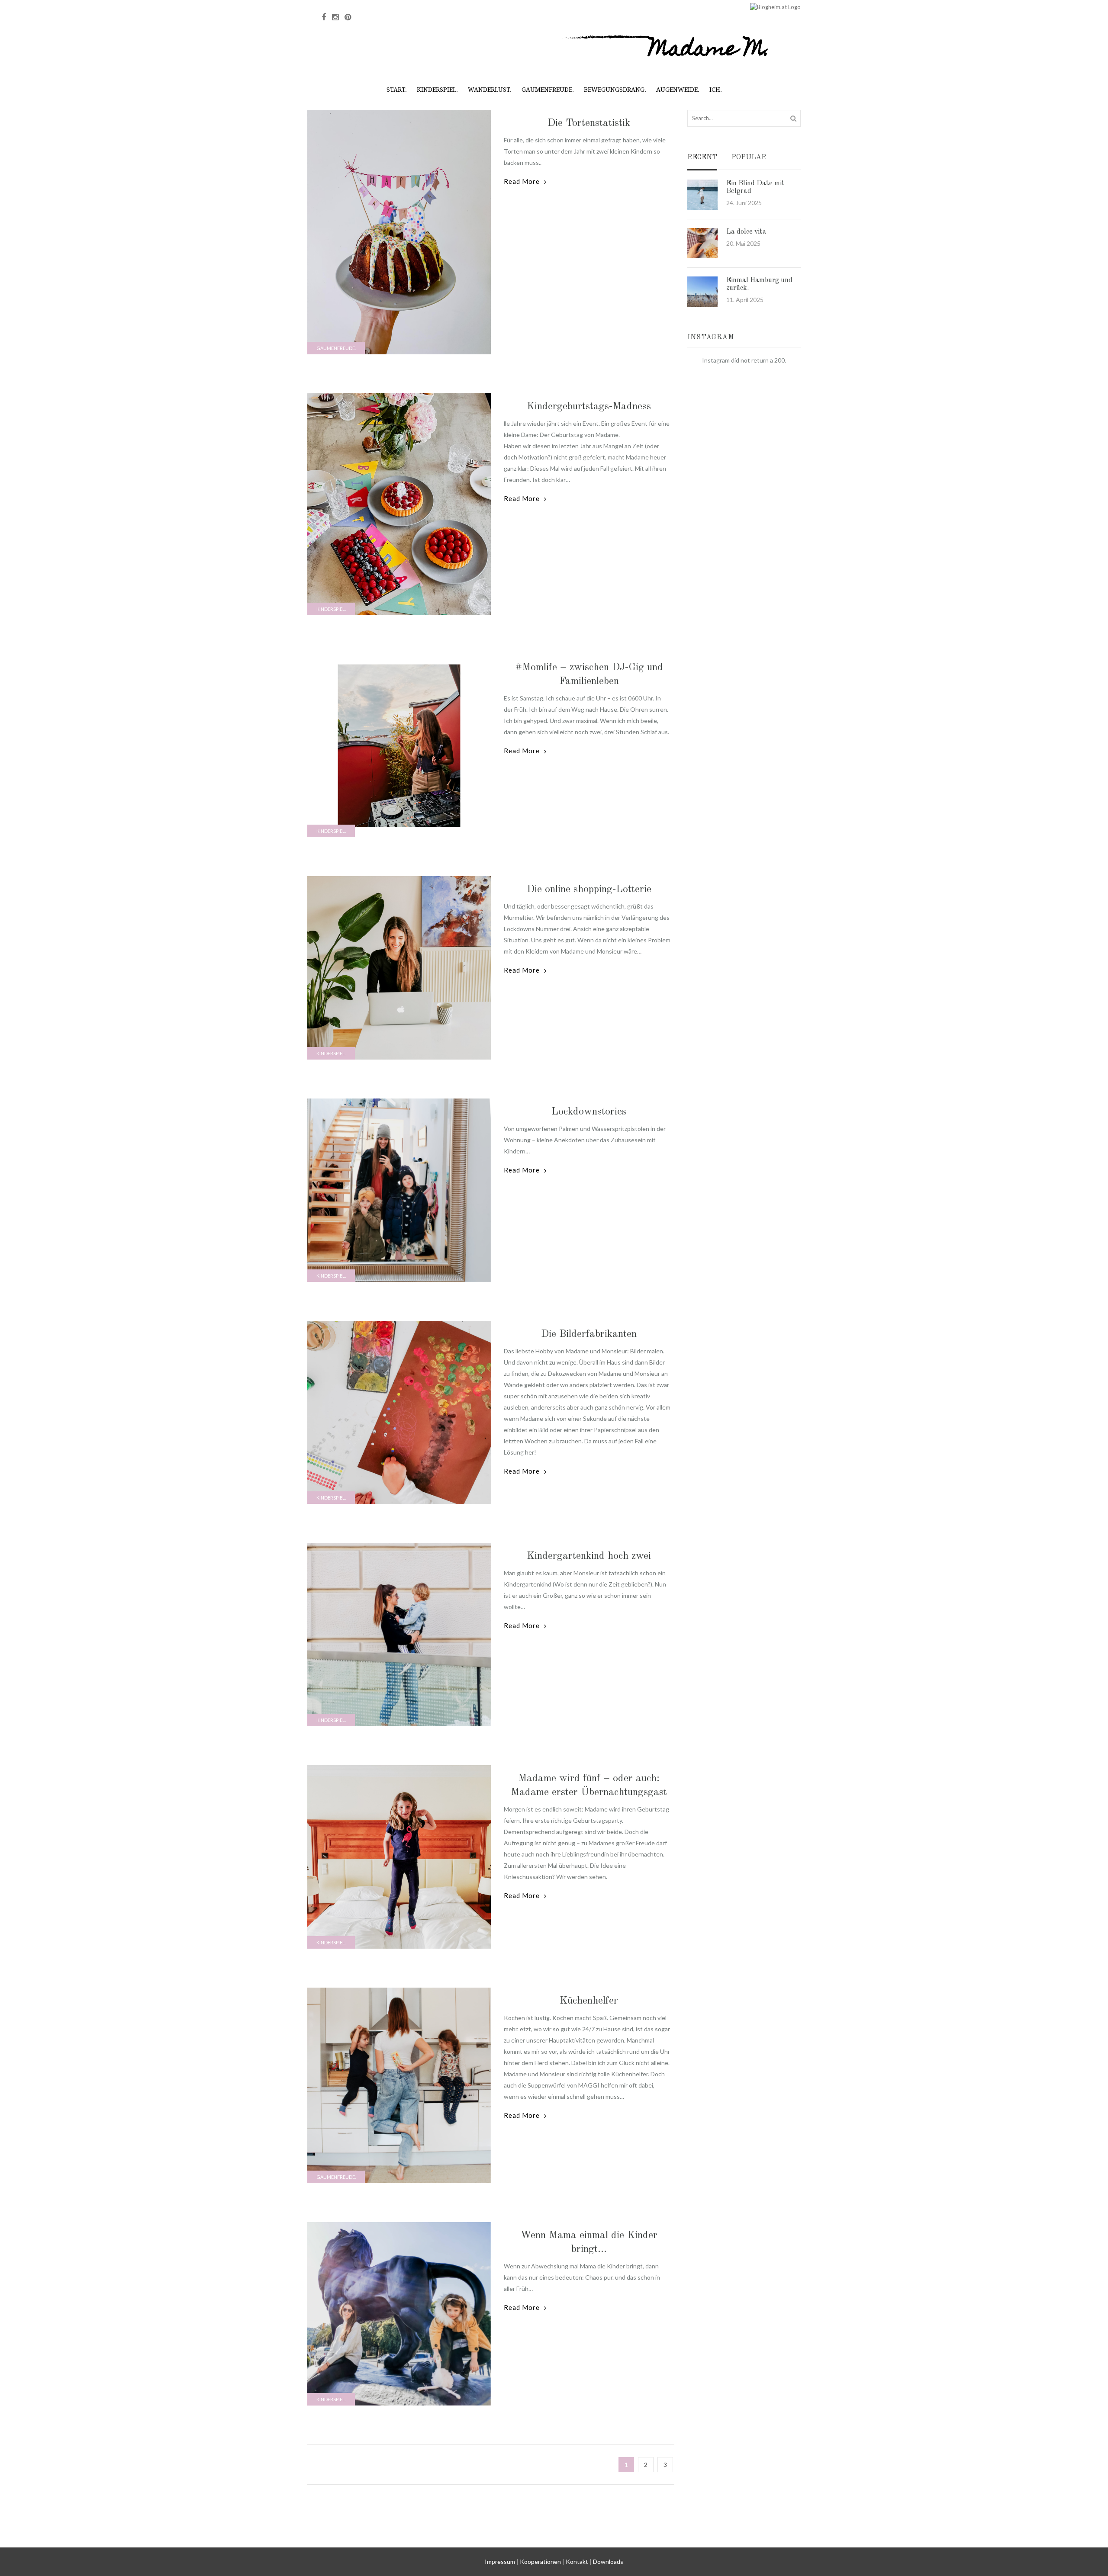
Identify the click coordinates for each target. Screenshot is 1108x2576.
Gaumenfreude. (548, 90)
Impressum (500, 2562)
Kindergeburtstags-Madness (589, 407)
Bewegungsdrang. (615, 90)
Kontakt (577, 2562)
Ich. (716, 90)
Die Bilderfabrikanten (589, 1334)
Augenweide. (678, 90)
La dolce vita (746, 232)
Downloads (608, 2562)
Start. (397, 90)
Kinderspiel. (437, 90)
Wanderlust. (490, 90)
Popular (749, 158)
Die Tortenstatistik (589, 123)
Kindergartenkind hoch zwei (589, 1556)
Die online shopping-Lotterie (589, 890)
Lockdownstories (589, 1112)
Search (793, 118)
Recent (702, 158)
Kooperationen (540, 2562)
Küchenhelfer (589, 2001)
